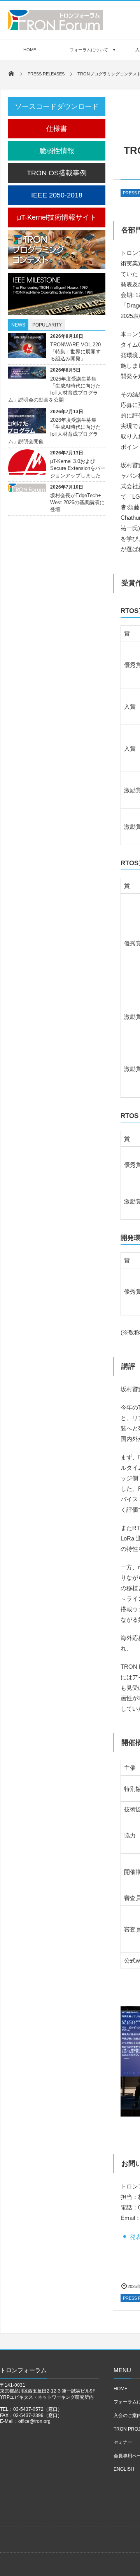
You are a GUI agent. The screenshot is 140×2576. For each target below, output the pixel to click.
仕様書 (57, 129)
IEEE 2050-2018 (57, 195)
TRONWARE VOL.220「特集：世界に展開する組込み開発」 (75, 352)
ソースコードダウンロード (57, 107)
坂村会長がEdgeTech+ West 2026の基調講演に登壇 (77, 502)
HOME (30, 50)
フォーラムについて (89, 50)
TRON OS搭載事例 (57, 173)
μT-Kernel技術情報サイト (57, 217)
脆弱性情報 (57, 151)
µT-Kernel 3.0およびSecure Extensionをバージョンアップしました (78, 468)
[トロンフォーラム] (55, 28)
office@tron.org (34, 2421)
